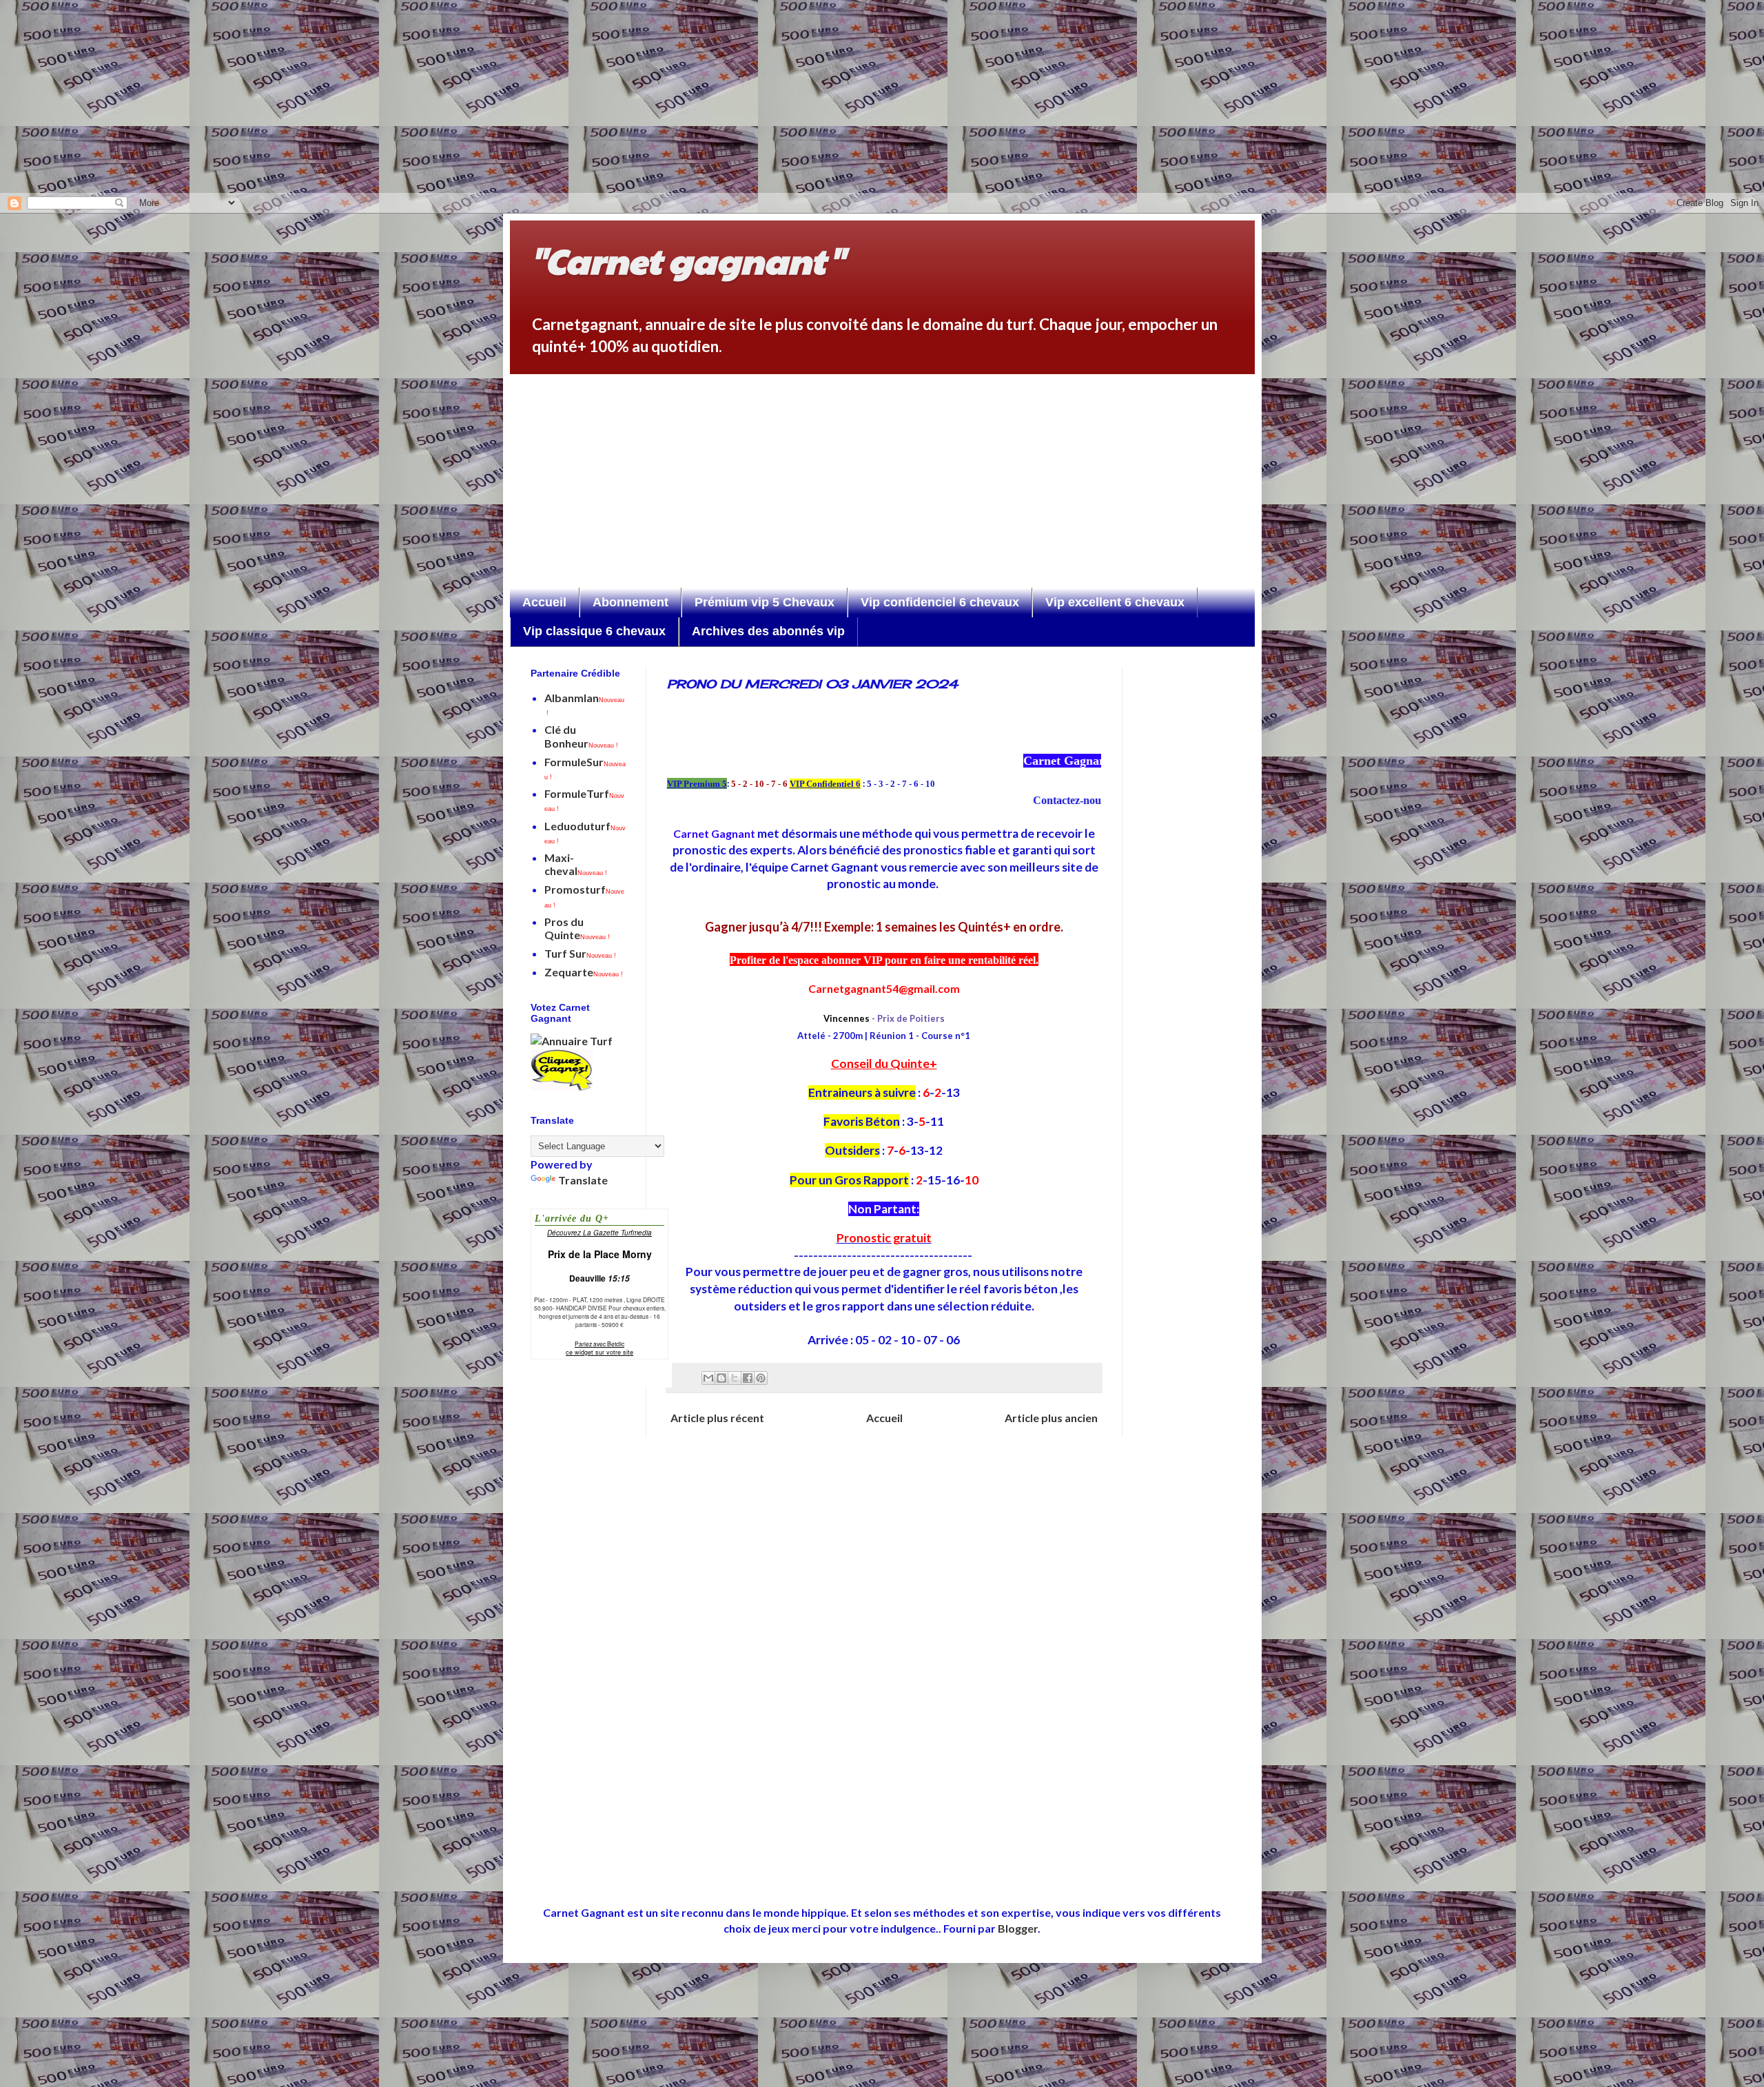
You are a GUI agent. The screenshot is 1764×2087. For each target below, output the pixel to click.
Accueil (544, 602)
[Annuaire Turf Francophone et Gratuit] (572, 1041)
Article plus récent (717, 1418)
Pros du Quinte (577, 928)
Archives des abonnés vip (768, 631)
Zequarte (584, 972)
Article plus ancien (1051, 1418)
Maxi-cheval (576, 864)
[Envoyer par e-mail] (708, 1378)
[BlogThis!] (721, 1378)
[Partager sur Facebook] (748, 1378)
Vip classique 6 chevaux (594, 631)
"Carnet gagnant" (687, 260)
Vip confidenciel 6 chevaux (940, 602)
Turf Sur (580, 953)
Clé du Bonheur (581, 736)
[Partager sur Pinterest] (761, 1378)
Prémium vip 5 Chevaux (765, 602)
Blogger (1018, 1928)
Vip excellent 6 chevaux (1115, 602)
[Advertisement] (441, 96)
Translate (583, 1180)
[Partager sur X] (735, 1378)
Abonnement (630, 602)
